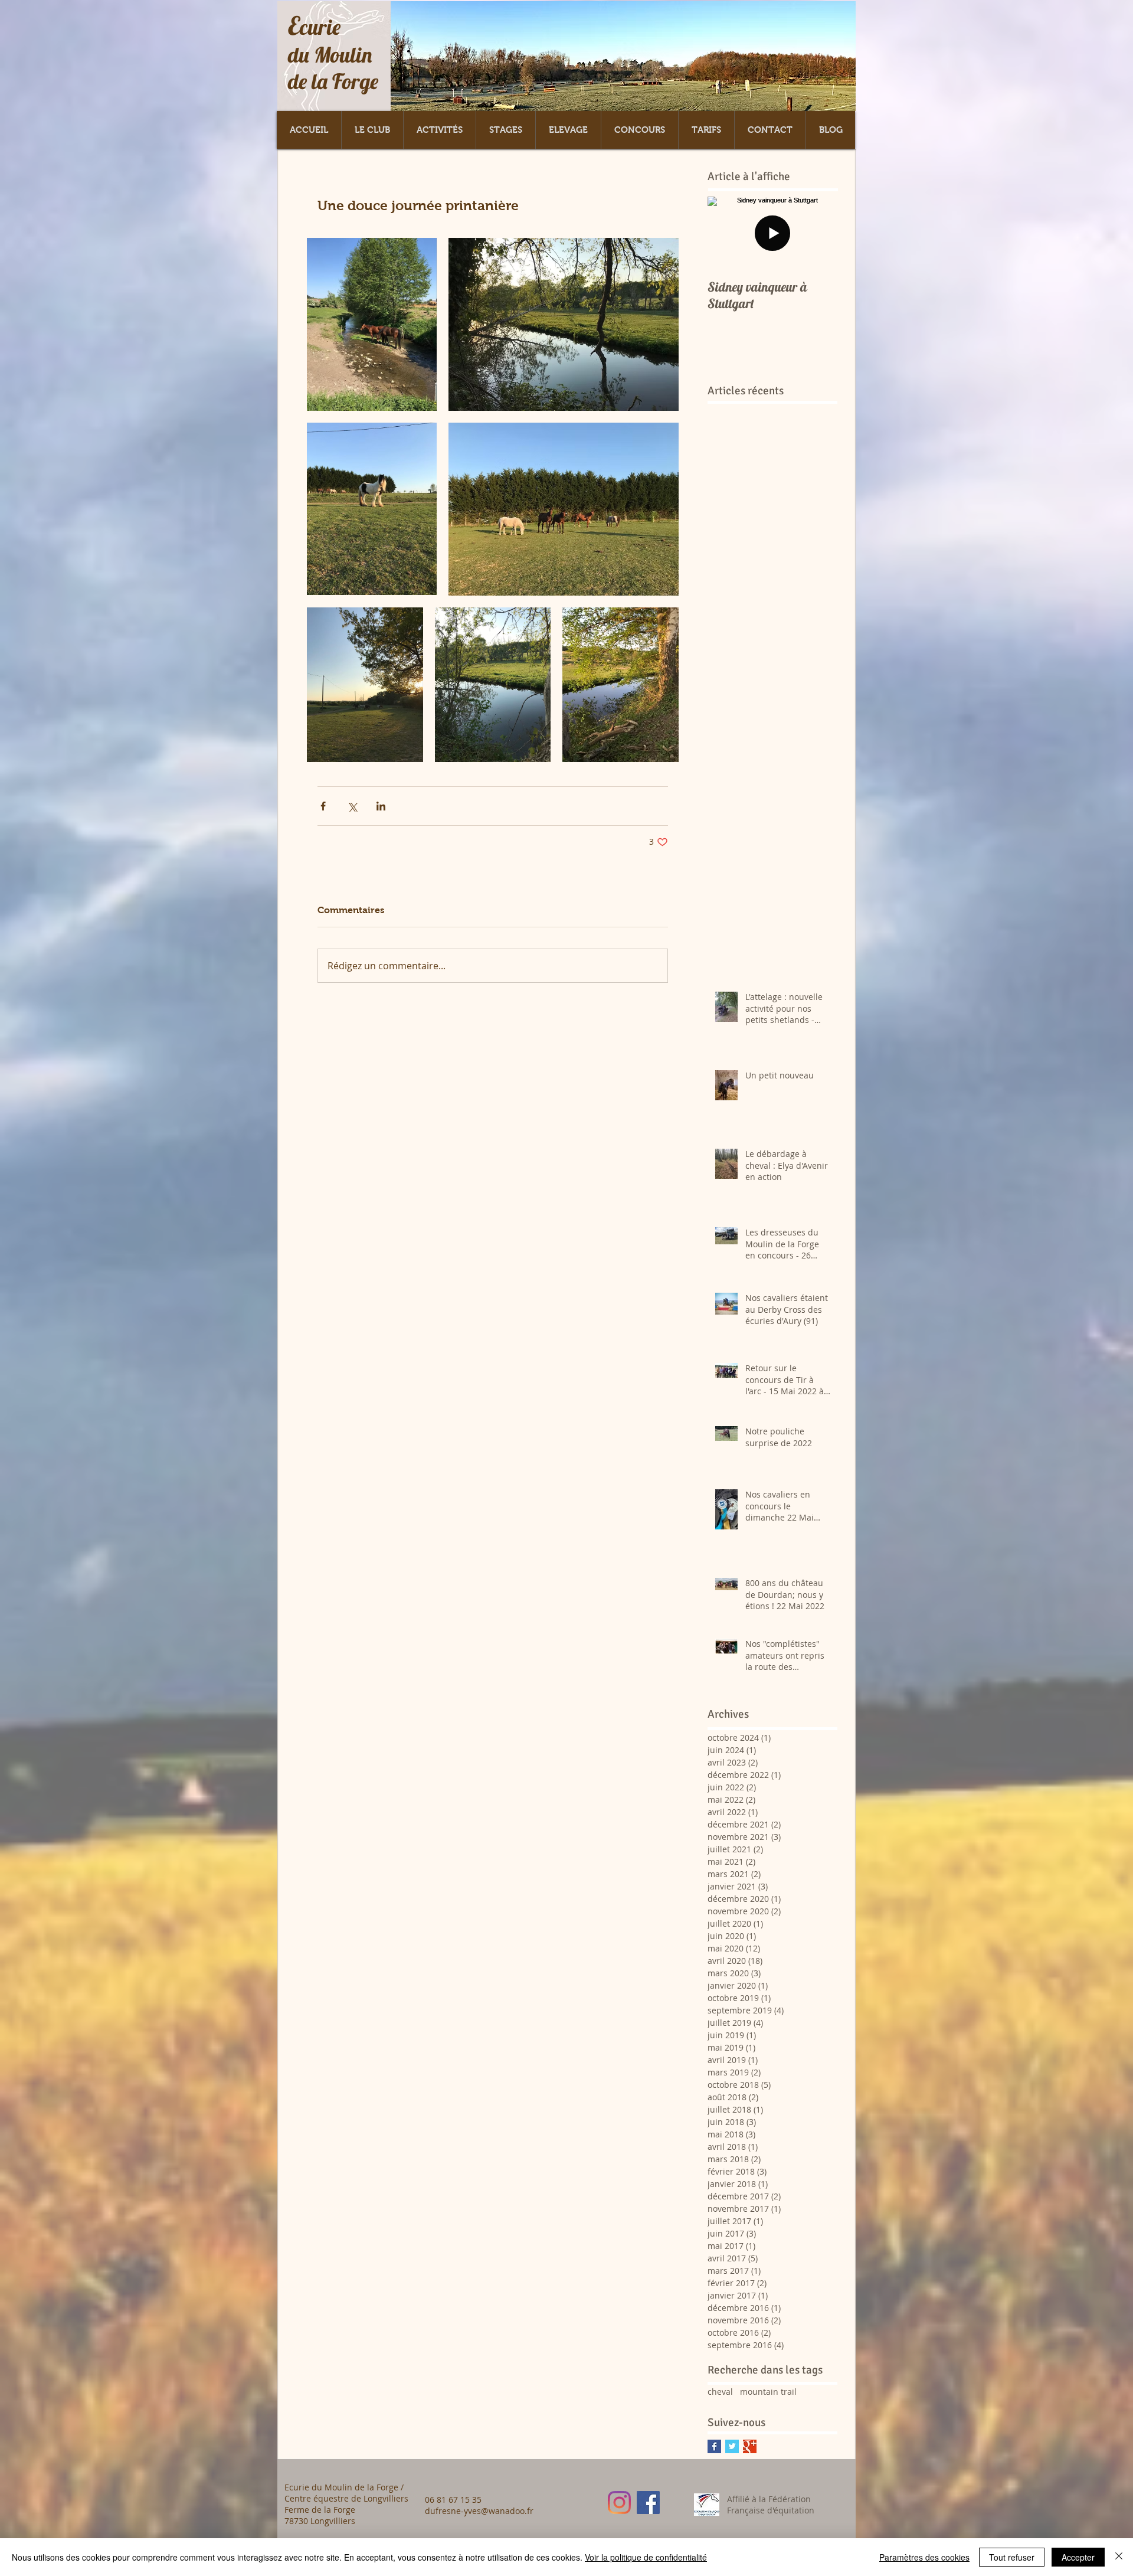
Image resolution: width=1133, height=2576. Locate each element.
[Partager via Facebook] (323, 806)
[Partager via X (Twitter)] (352, 806)
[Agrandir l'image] (372, 324)
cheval (720, 2392)
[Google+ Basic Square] (750, 2446)
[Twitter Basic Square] (732, 2446)
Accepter (1078, 2557)
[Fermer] (1119, 2557)
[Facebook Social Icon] (648, 2503)
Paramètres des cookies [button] (924, 2557)
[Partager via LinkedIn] (381, 806)
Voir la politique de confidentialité (646, 2557)
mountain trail (768, 2392)
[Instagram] (619, 2503)
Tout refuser (1012, 2557)
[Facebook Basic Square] (714, 2446)
